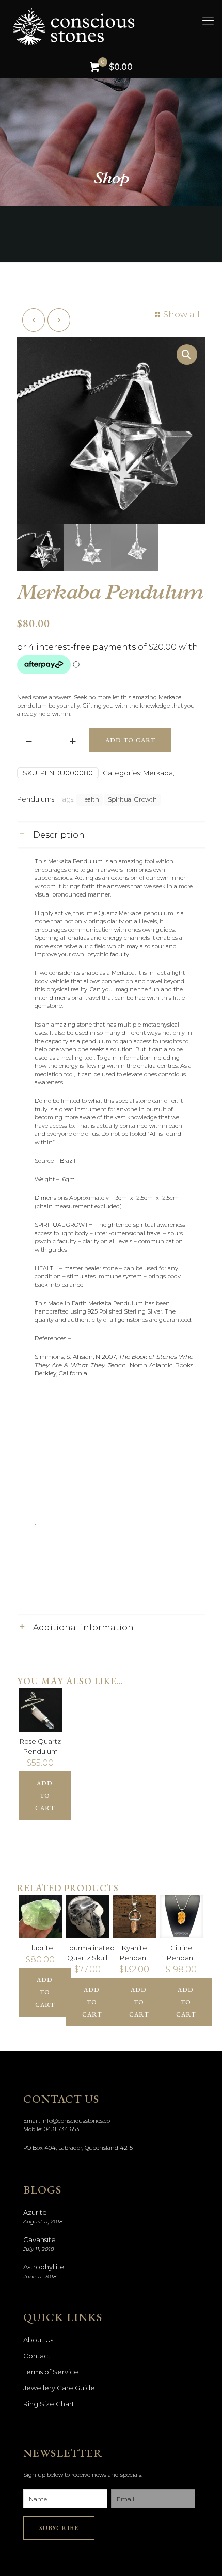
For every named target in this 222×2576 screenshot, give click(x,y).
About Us (38, 2340)
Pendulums (36, 799)
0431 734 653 (61, 2129)
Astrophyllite (44, 2267)
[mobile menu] (208, 21)
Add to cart (130, 740)
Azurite (35, 2212)
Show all (181, 315)
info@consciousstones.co (76, 2121)
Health (90, 799)
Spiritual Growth (132, 799)
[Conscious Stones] (116, 26)
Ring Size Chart (49, 2404)
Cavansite (39, 2239)
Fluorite (40, 1948)
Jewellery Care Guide (59, 2388)
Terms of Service (51, 2372)
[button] (187, 355)
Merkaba (158, 773)
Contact (37, 2356)
